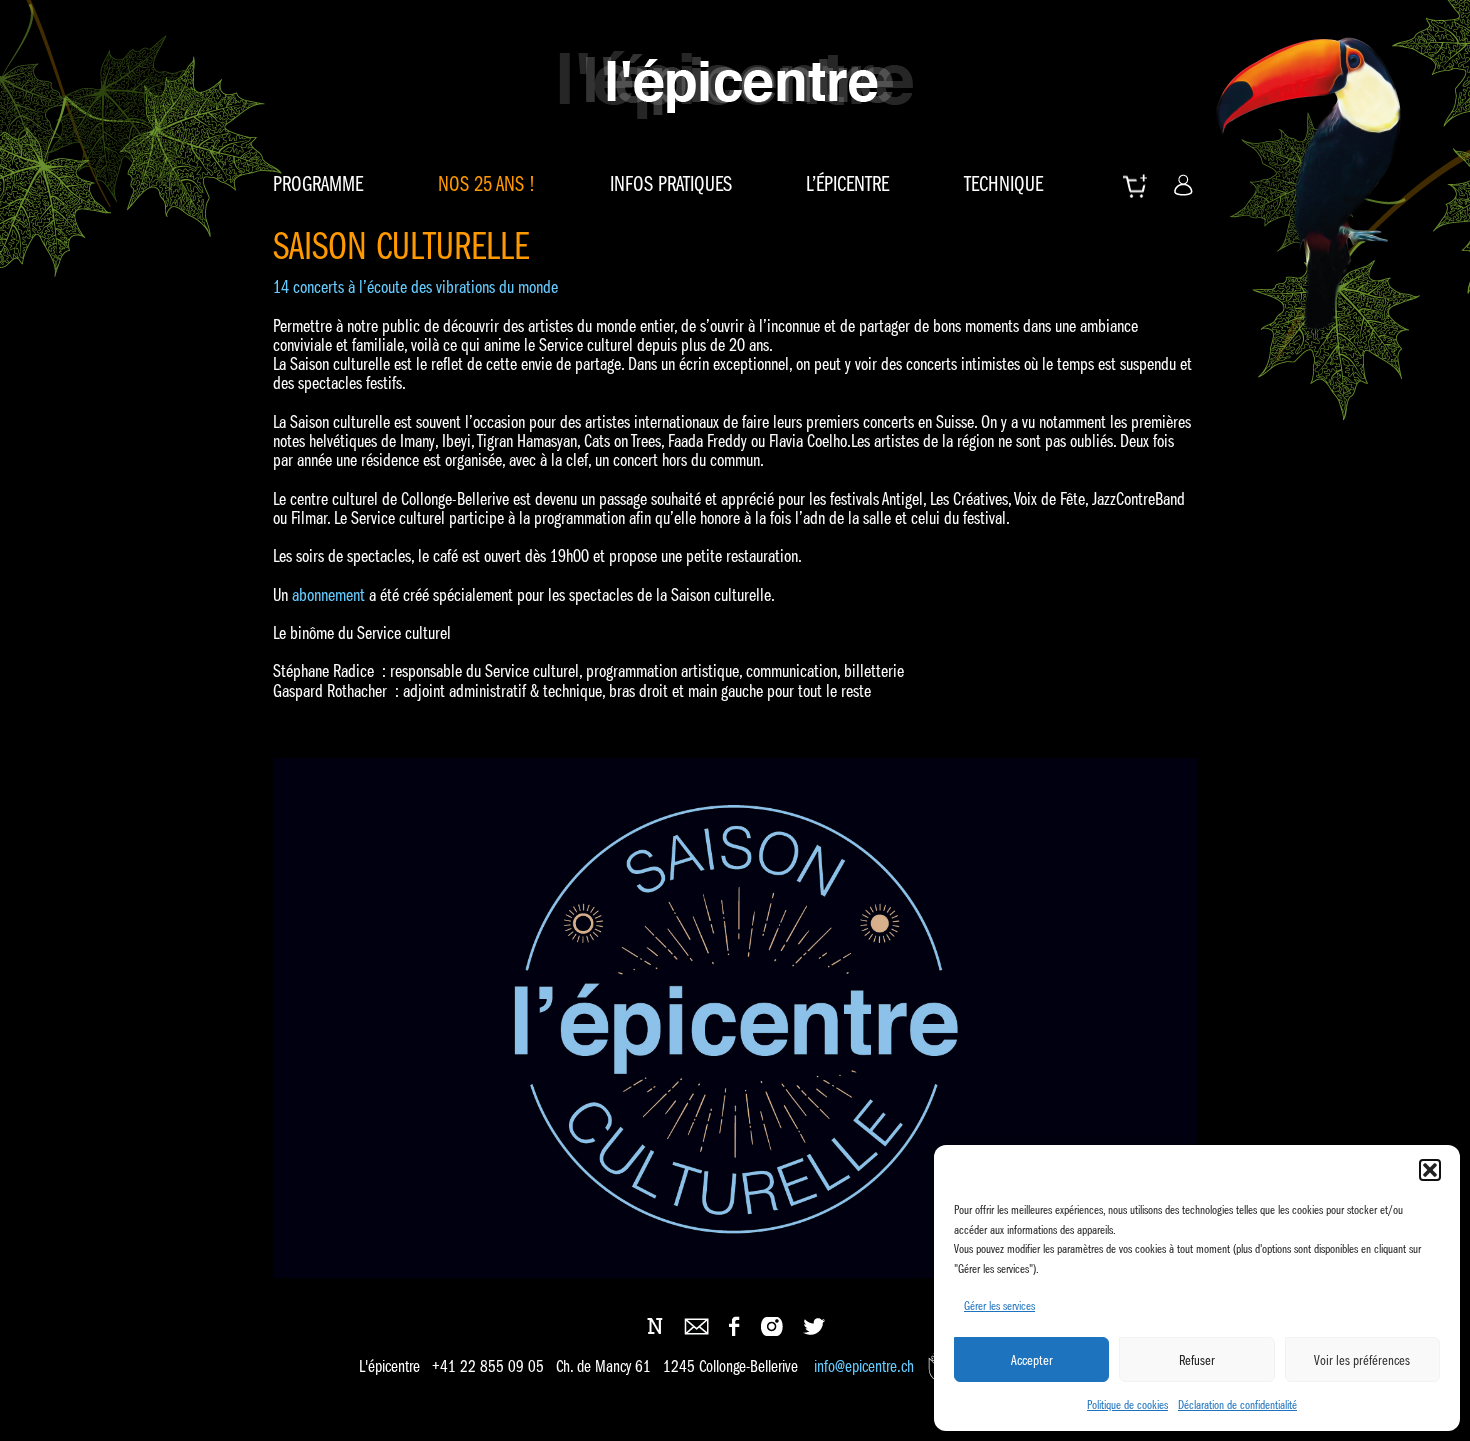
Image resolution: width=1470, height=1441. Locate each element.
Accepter (1032, 1360)
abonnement (330, 595)
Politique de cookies (1127, 1404)
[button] (1430, 1170)
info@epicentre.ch (864, 1366)
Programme (318, 184)
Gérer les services (999, 1305)
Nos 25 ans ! (486, 184)
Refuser (1197, 1360)
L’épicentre (847, 184)
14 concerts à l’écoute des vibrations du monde (415, 287)
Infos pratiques (671, 184)
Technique (1003, 184)
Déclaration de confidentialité (1237, 1404)
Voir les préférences (1362, 1360)
